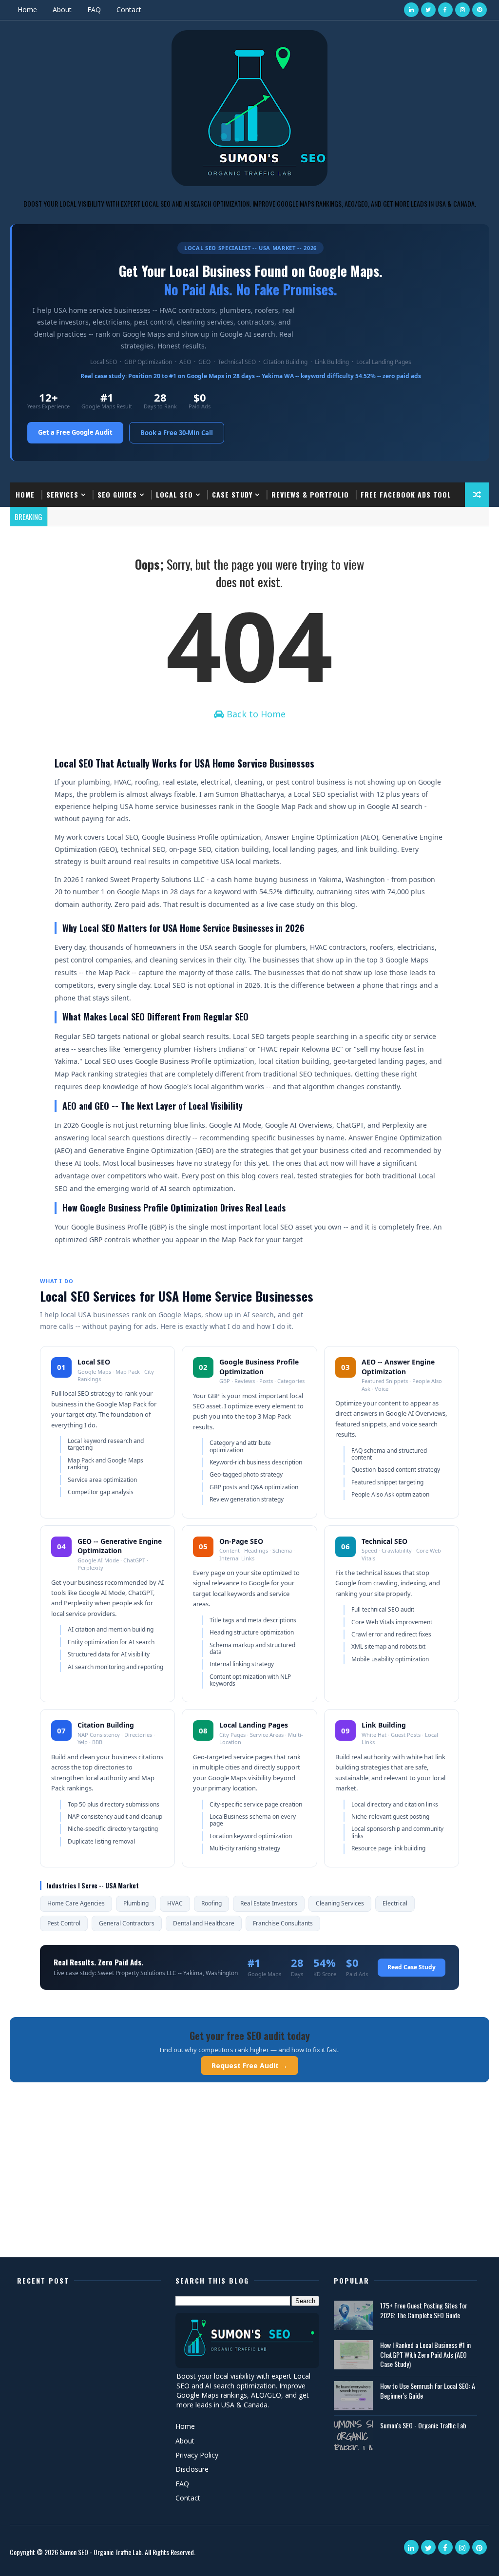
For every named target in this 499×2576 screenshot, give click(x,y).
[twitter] (428, 10)
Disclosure (192, 2469)
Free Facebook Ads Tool (406, 494)
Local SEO (174, 494)
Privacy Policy (197, 2455)
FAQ (94, 10)
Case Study (232, 494)
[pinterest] (480, 10)
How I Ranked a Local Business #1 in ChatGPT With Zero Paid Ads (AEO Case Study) (425, 2354)
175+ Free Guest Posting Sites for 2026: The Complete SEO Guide (424, 2310)
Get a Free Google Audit (75, 432)
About (62, 10)
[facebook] (445, 10)
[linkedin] (411, 10)
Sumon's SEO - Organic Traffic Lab (423, 2425)
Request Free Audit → (249, 2066)
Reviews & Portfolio (310, 494)
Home (27, 10)
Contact (129, 10)
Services (62, 494)
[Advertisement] (249, 2182)
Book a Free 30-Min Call (177, 433)
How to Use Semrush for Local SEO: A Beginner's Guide (428, 2391)
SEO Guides (117, 494)
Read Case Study (412, 1967)
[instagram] (462, 10)
